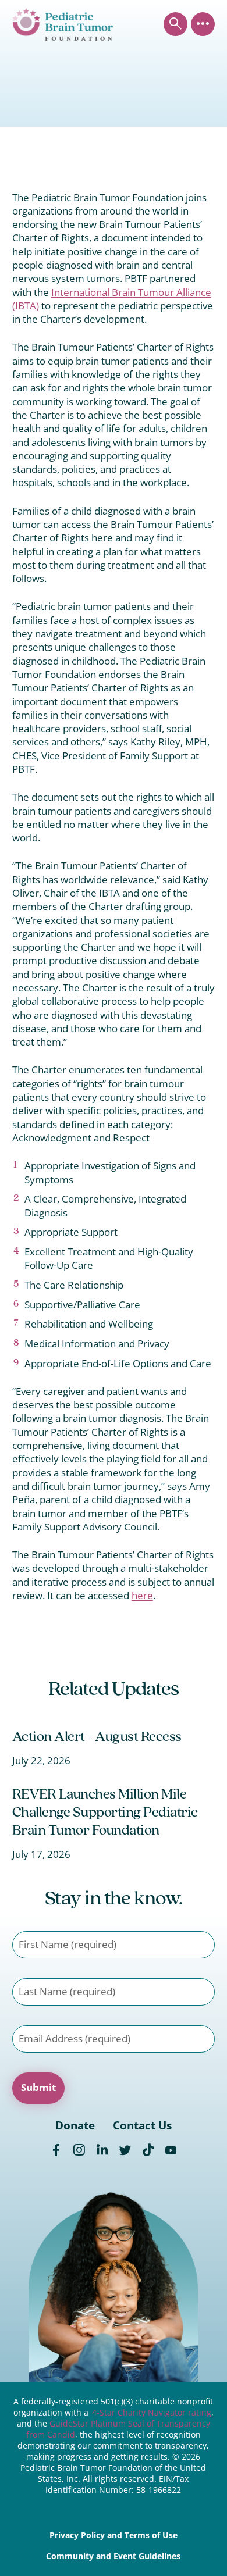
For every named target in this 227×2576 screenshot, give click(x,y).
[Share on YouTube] (171, 2150)
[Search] (176, 24)
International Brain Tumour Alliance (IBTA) (112, 299)
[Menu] (203, 24)
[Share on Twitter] (125, 2150)
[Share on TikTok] (148, 2150)
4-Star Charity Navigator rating (152, 2413)
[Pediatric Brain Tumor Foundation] (63, 24)
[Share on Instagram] (79, 2150)
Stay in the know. (114, 1899)
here (142, 1595)
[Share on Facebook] (56, 2150)
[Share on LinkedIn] (102, 2150)
